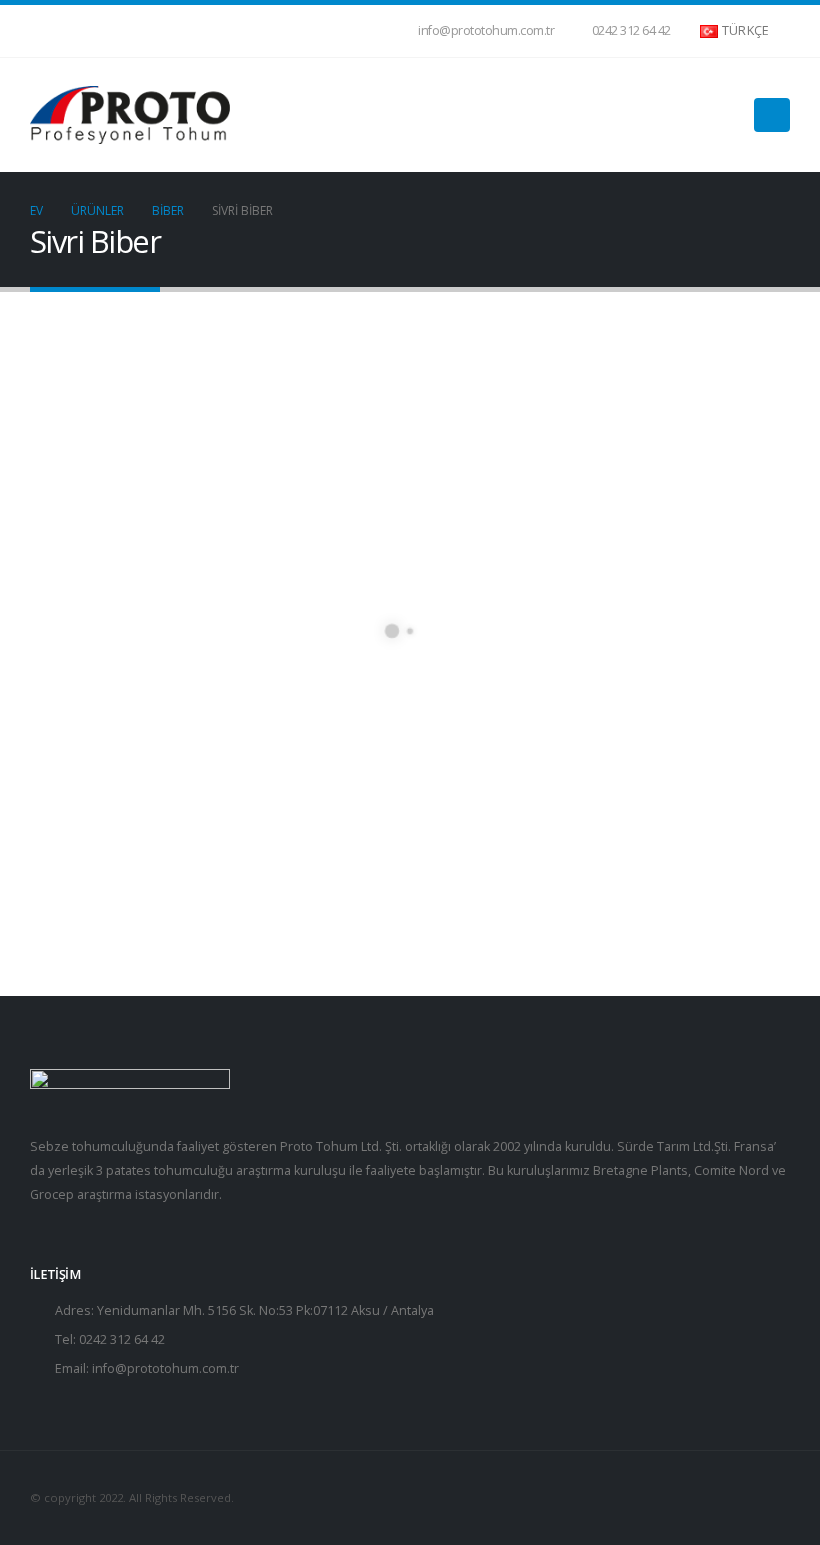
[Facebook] (45, 31)
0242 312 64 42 (631, 30)
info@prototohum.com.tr (486, 30)
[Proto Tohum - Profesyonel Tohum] (130, 115)
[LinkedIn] (144, 31)
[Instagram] (111, 31)
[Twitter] (78, 31)
